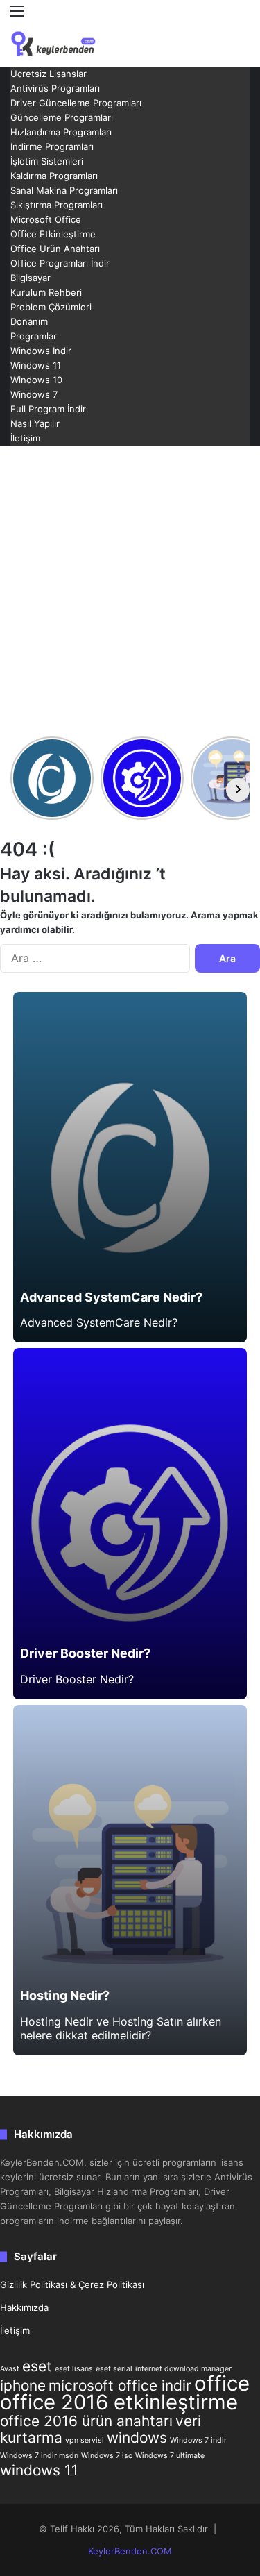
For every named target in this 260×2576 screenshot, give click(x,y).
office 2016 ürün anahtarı (86, 2421)
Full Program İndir (48, 409)
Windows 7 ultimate (170, 2456)
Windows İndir (41, 351)
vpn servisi (85, 2440)
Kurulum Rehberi (46, 292)
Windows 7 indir (198, 2440)
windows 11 (39, 2470)
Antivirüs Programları (55, 88)
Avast (10, 2369)
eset (37, 2366)
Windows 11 (36, 365)
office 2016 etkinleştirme (119, 2402)
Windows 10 (36, 380)
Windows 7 (34, 394)
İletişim (25, 438)
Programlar (34, 336)
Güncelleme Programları (62, 117)
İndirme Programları (52, 146)
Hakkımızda (24, 2307)
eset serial (114, 2369)
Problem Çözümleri (51, 307)
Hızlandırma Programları (61, 132)
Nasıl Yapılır (35, 423)
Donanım (29, 321)
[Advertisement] (130, 590)
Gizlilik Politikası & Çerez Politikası (72, 2284)
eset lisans (74, 2369)
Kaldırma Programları (54, 176)
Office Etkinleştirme (53, 234)
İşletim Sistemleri (47, 161)
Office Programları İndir (60, 263)
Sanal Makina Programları (64, 190)
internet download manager (183, 2369)
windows (137, 2438)
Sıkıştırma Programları (57, 205)
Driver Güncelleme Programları (76, 103)
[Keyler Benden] (66, 44)
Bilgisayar (31, 278)
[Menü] (17, 16)
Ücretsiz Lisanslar (49, 74)
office (222, 2383)
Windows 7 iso (107, 2456)
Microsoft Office (46, 219)
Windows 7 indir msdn (39, 2456)
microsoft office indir (120, 2385)
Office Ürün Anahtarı (55, 249)
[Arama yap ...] (243, 36)
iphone (23, 2385)
